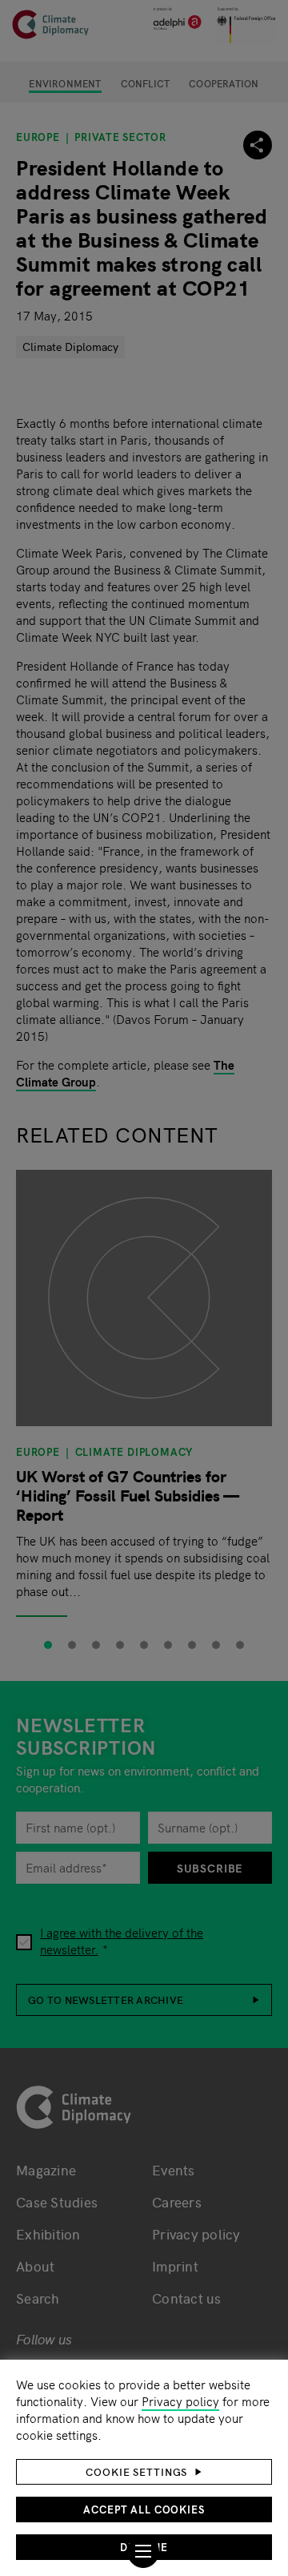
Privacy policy (180, 2401)
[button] (144, 2472)
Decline (144, 2547)
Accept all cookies (144, 2509)
